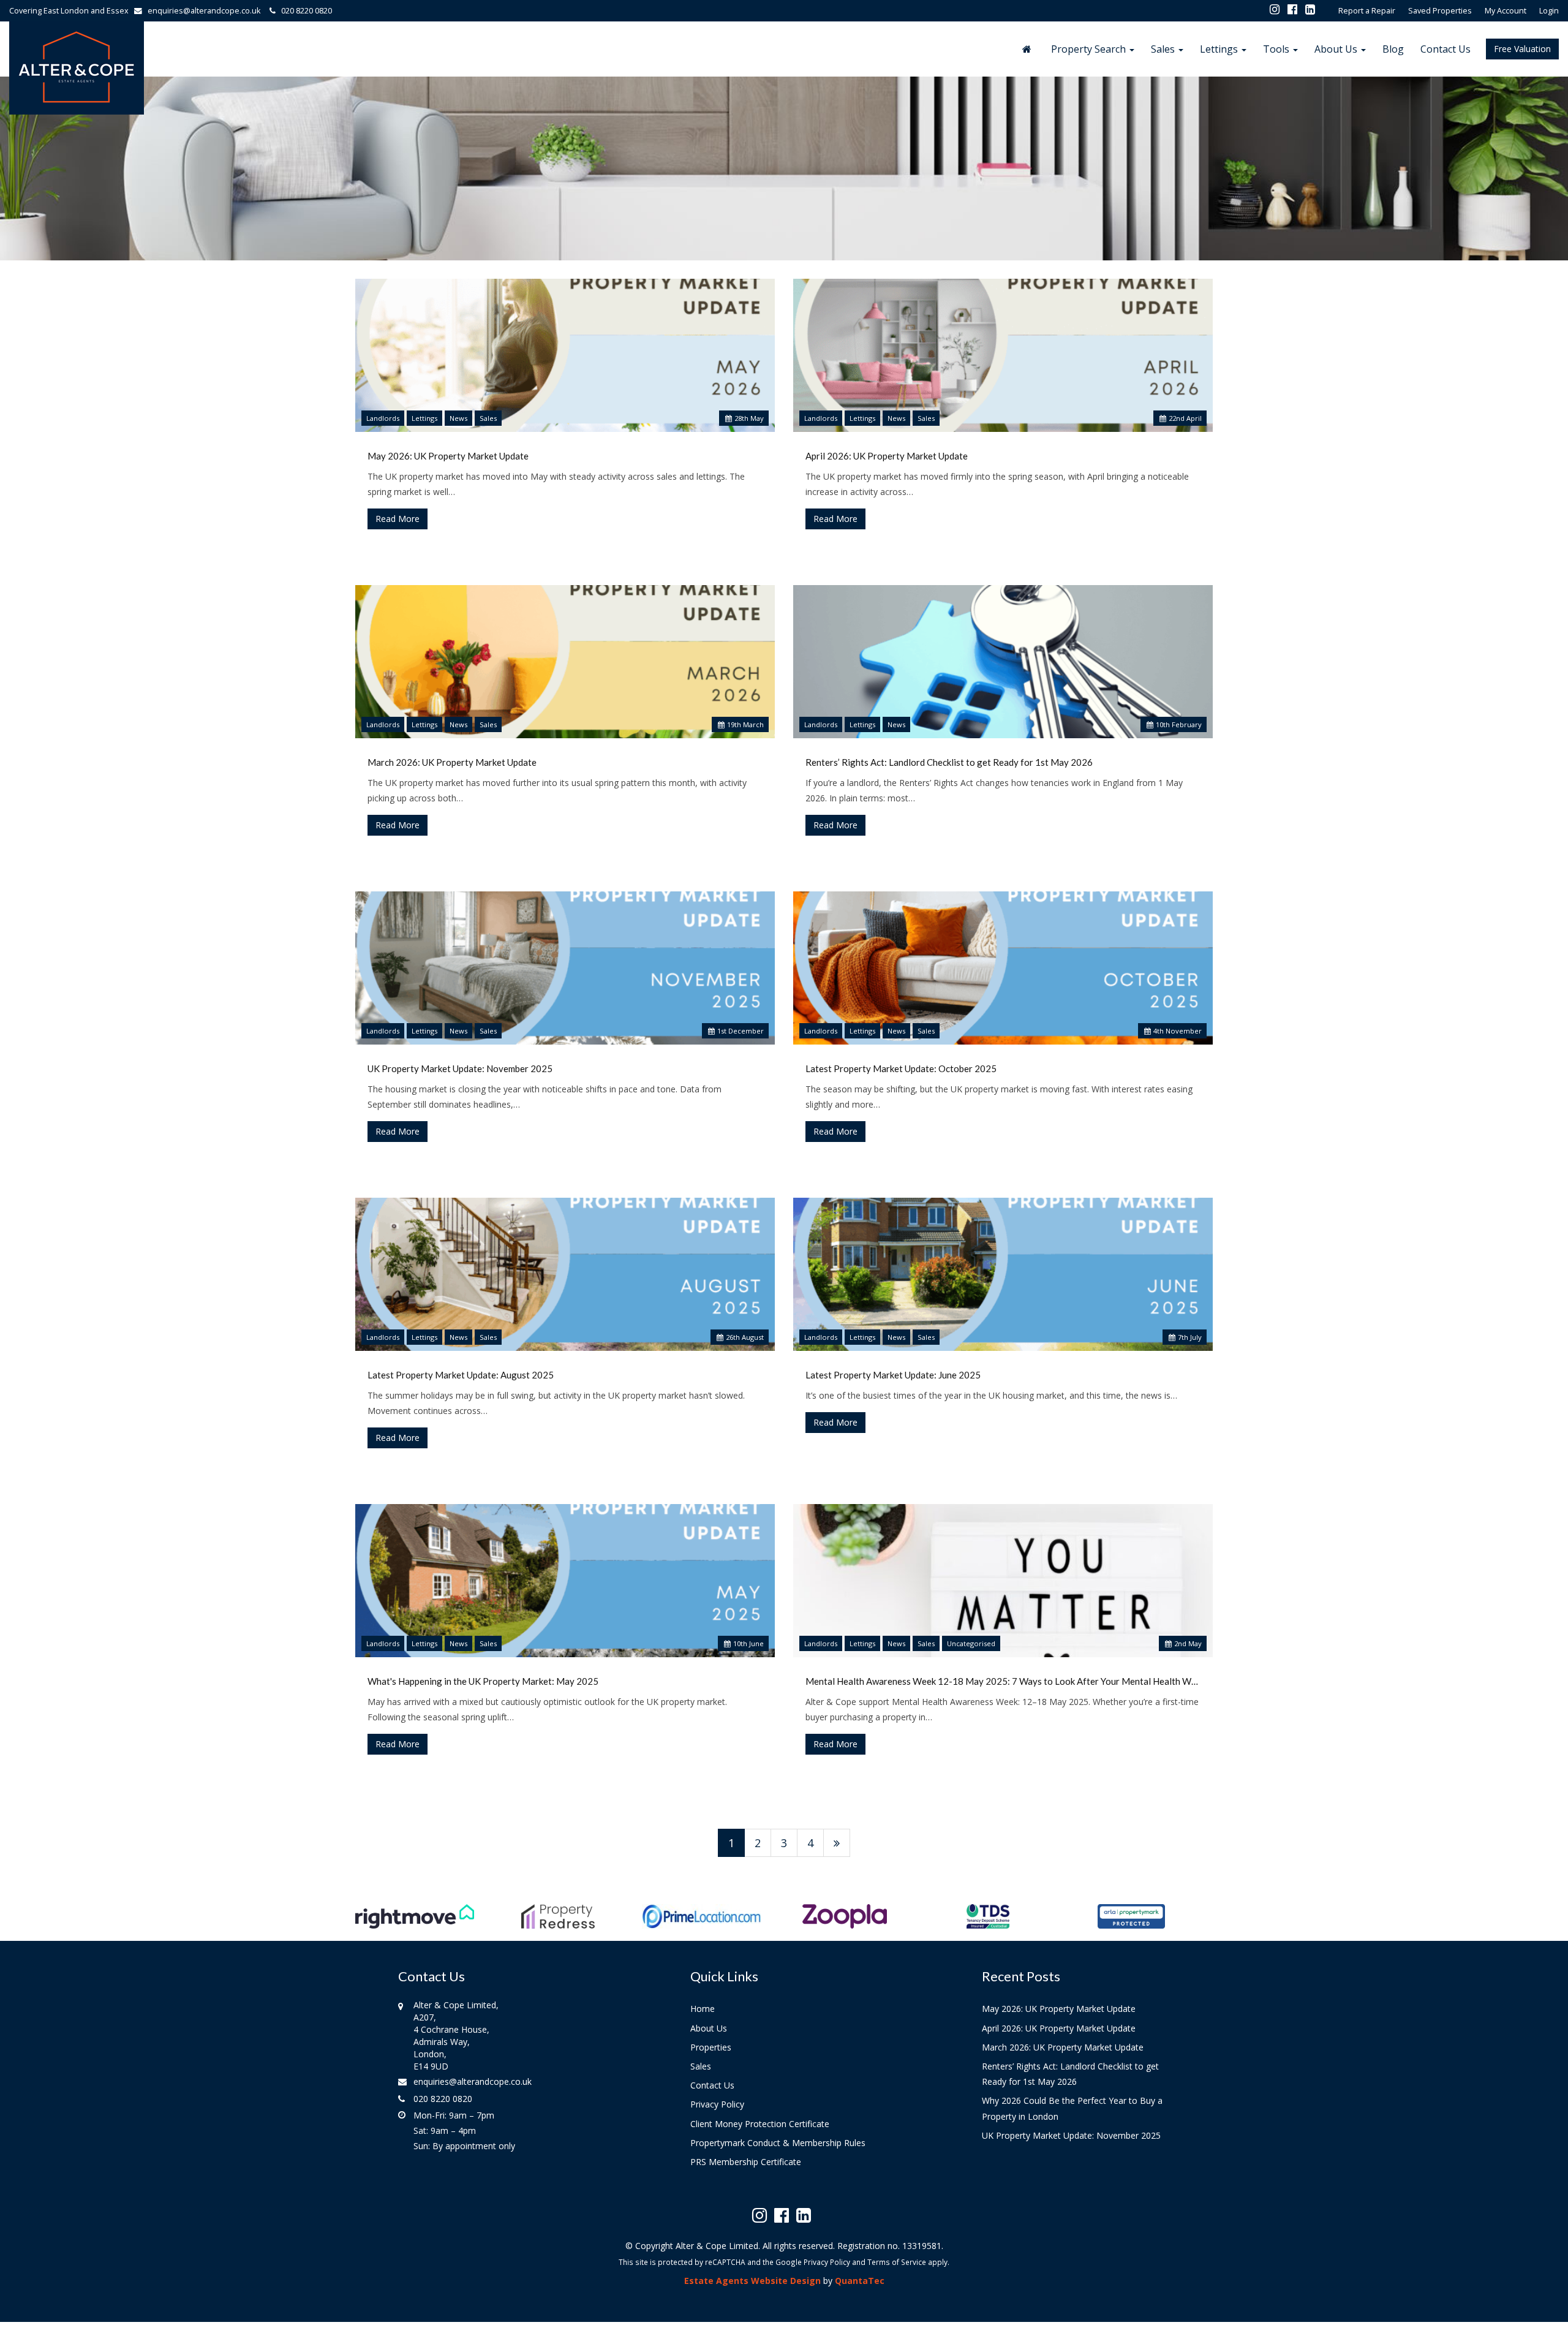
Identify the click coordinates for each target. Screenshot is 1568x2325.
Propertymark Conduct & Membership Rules (778, 2143)
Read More (398, 519)
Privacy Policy (717, 2104)
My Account (1506, 11)
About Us (1337, 49)
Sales (1164, 49)
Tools (1277, 49)
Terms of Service (897, 2262)
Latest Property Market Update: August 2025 (461, 1375)
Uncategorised (971, 1643)
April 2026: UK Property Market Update (887, 456)
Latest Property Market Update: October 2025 (901, 1068)
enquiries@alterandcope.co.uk (204, 11)
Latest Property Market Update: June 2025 (893, 1375)
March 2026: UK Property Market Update (452, 762)
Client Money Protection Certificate (760, 2124)
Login (1549, 11)
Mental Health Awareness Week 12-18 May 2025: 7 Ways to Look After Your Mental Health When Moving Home (1003, 1681)
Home (703, 2009)
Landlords (383, 418)
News (458, 418)
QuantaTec (860, 2281)
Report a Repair (1367, 11)
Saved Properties (1440, 11)
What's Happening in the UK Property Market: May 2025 (483, 1681)
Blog (1393, 49)
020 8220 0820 (304, 11)
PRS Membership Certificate (746, 2162)
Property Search (1090, 49)
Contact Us (1445, 49)
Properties (711, 2047)
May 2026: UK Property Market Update (448, 456)
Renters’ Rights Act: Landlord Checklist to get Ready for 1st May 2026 (949, 762)
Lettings (1220, 49)
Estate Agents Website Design (752, 2281)
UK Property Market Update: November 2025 (460, 1068)
